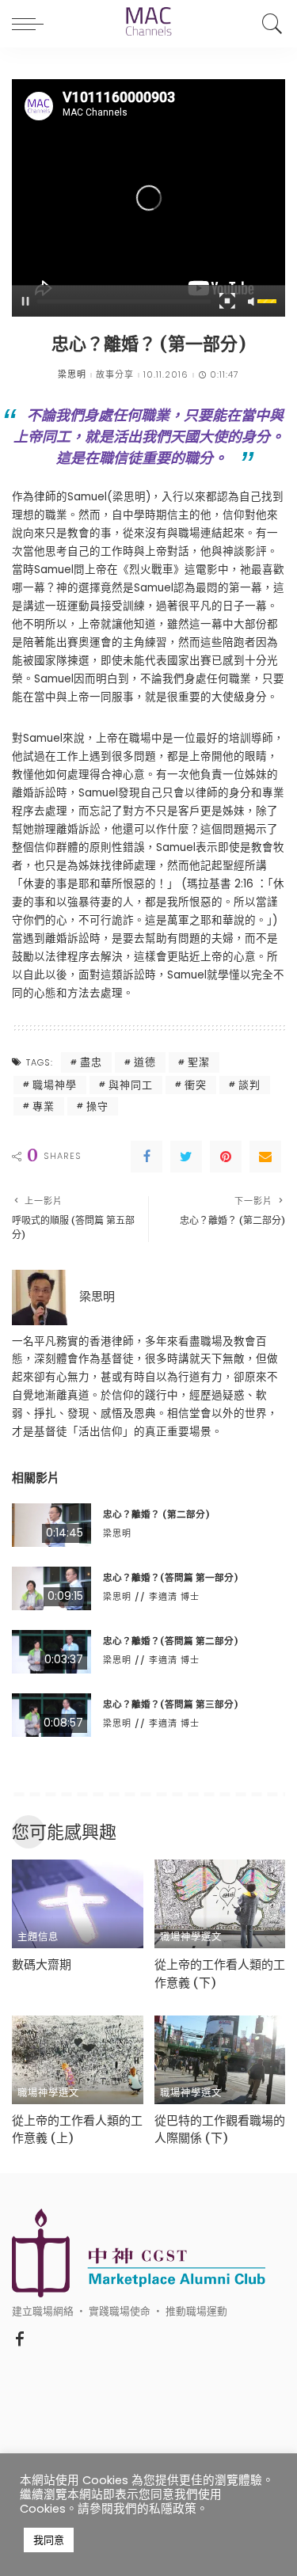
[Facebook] (147, 1157)
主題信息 (38, 1937)
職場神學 (55, 1085)
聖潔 (199, 1062)
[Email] (265, 1157)
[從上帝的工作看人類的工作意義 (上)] (78, 2060)
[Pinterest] (226, 1157)
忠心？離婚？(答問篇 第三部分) (170, 1704)
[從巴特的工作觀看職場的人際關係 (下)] (220, 2060)
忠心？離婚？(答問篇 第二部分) (170, 1641)
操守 (97, 1106)
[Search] (268, 24)
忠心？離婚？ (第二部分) (156, 1514)
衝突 (196, 1085)
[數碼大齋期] (78, 1904)
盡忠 (91, 1062)
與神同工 (131, 1085)
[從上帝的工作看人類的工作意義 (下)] (220, 1904)
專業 (44, 1106)
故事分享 (115, 375)
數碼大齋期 (42, 1964)
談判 (249, 1085)
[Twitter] (186, 1157)
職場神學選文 (191, 1937)
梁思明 (72, 375)
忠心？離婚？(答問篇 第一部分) (170, 1578)
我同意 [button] (49, 2540)
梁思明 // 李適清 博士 (151, 1597)
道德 (145, 1062)
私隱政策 (173, 2509)
